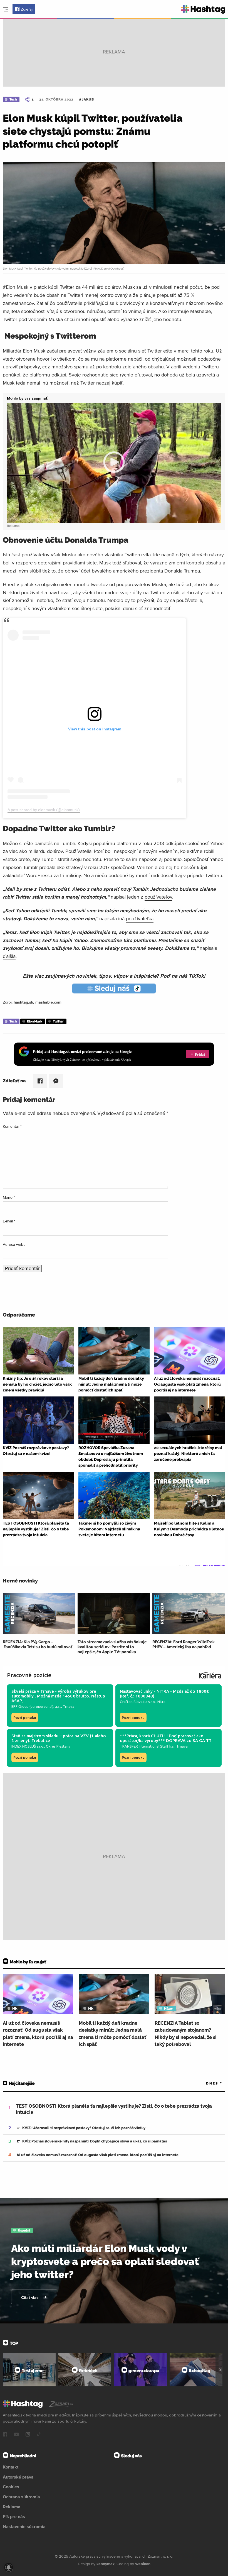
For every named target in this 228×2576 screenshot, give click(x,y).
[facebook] (5, 2435)
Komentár (12, 1126)
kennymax (106, 2564)
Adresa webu (14, 1244)
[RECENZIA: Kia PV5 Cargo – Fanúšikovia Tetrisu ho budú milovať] (39, 1613)
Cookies (11, 2487)
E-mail (9, 1221)
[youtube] (16, 2435)
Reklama (12, 2507)
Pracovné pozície (29, 1675)
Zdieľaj (27, 9)
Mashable (201, 311)
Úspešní (24, 2230)
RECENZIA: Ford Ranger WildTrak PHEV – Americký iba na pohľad (184, 1644)
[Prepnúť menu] (6, 9)
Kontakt (11, 2467)
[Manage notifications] (9, 2567)
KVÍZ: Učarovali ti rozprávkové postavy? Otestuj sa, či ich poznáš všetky (84, 2128)
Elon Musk (35, 1021)
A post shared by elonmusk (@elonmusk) (44, 810)
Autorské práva (18, 2477)
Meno (9, 1197)
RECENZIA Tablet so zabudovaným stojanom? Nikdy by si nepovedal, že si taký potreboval (186, 2034)
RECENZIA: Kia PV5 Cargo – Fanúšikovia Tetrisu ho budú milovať (38, 1644)
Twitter (58, 1021)
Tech (13, 99)
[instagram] (28, 2435)
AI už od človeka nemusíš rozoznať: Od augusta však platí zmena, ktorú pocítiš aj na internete (38, 2034)
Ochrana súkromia (21, 2497)
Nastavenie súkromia (24, 2526)
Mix (15, 2009)
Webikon (143, 2564)
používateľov (158, 897)
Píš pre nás (14, 2516)
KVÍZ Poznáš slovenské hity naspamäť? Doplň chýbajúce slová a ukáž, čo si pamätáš (95, 2141)
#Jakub (86, 99)
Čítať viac (30, 2298)
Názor (168, 2009)
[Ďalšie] (220, 2370)
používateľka (140, 918)
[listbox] (206, 2084)
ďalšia (9, 956)
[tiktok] (39, 2435)
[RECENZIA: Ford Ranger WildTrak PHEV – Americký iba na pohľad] (189, 1613)
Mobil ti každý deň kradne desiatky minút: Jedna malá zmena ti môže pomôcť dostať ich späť (112, 2034)
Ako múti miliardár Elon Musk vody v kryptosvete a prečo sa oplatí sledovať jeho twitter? (105, 2261)
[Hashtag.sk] (203, 9)
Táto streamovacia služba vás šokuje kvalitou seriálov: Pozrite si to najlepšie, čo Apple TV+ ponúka (112, 1647)
